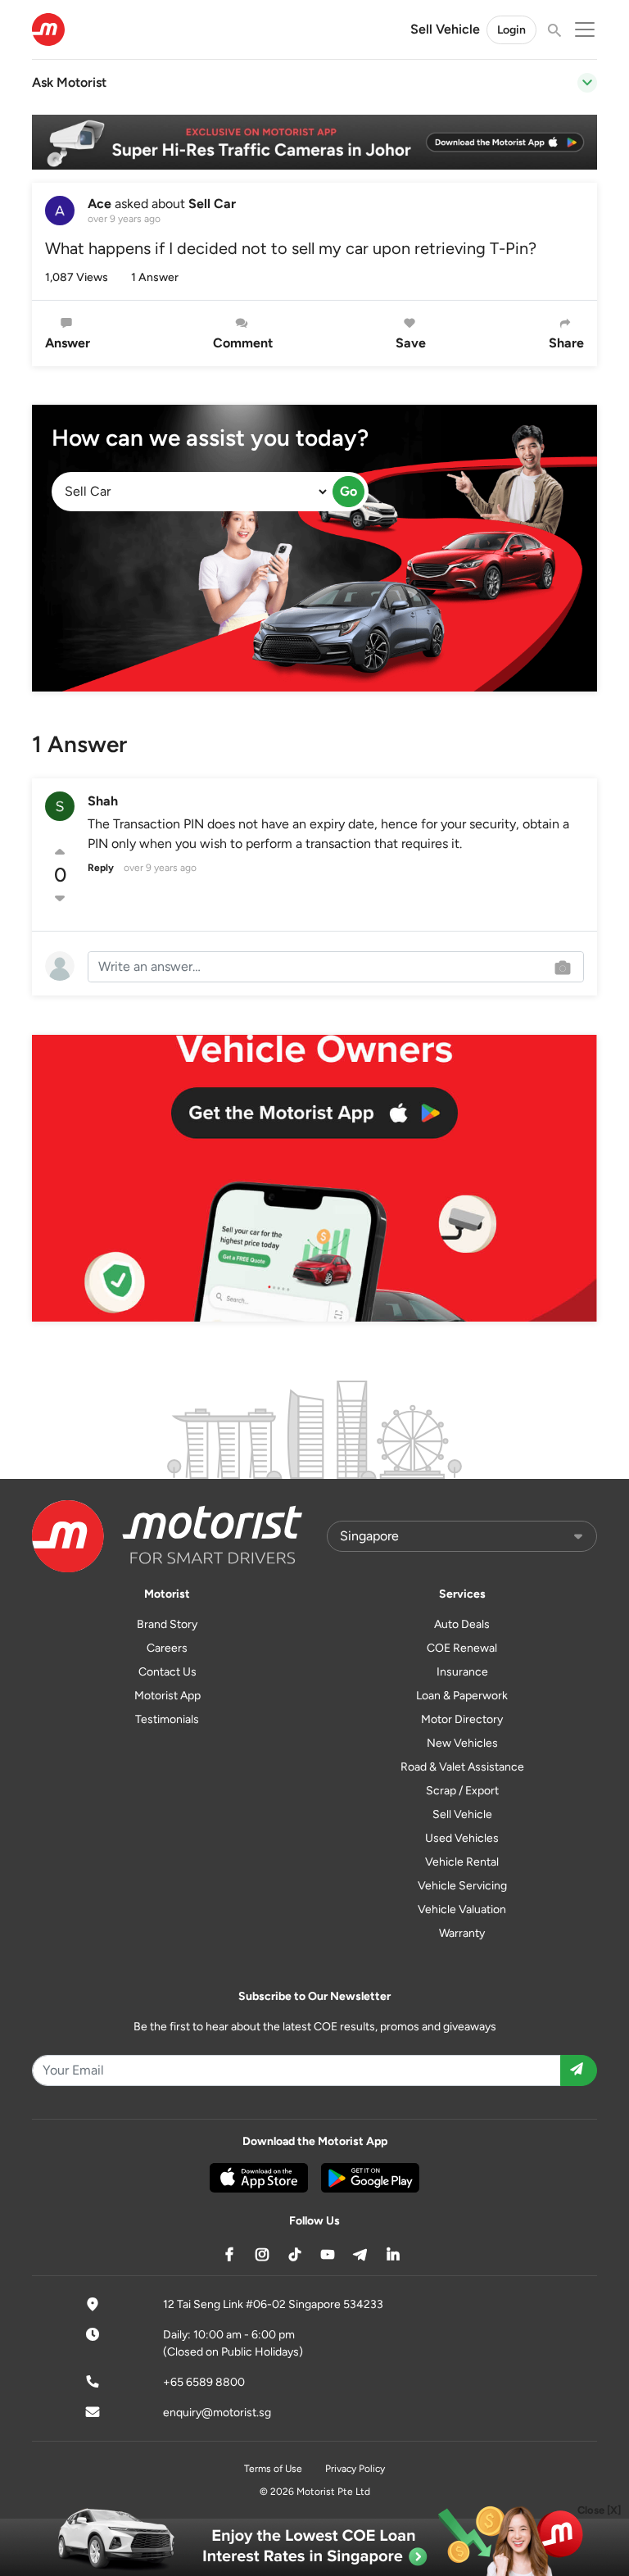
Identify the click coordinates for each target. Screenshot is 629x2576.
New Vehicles (462, 1743)
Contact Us (167, 1672)
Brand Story (167, 1624)
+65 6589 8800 (204, 2382)
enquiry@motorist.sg (217, 2413)
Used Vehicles (462, 1838)
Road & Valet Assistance (462, 1767)
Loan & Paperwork (462, 1696)
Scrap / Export (462, 1791)
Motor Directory (462, 1719)
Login (511, 30)
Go (348, 491)
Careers (167, 1648)
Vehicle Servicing (462, 1886)
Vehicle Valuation (462, 1909)
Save (411, 343)
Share (566, 343)
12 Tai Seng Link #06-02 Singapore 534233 (273, 2304)
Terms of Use (273, 2469)
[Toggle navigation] (587, 83)
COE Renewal (462, 1648)
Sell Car (212, 204)
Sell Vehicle (445, 29)
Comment (243, 343)
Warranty (462, 1933)
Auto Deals (462, 1624)
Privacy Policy (355, 2469)
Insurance (462, 1672)
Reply (101, 868)
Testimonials (167, 1719)
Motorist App (167, 1696)
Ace (100, 204)
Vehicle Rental (462, 1862)
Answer (68, 343)
